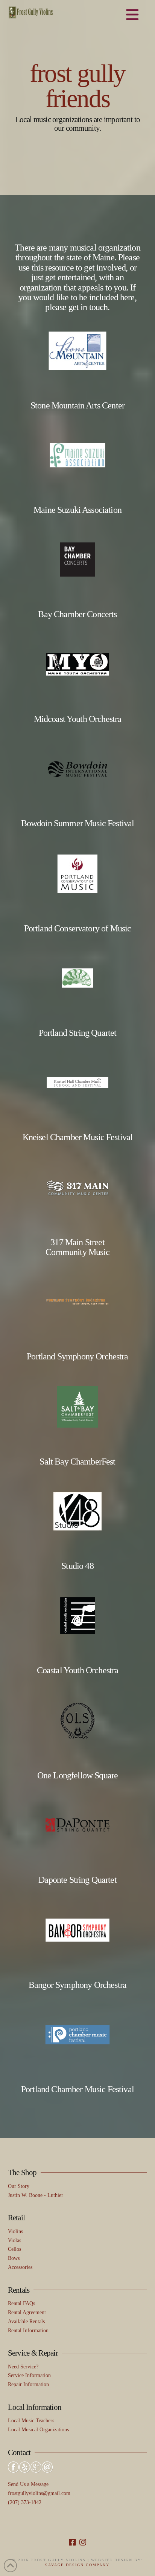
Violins (15, 2231)
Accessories (20, 2267)
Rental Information (28, 2331)
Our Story (19, 2186)
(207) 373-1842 (25, 2502)
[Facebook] (72, 2542)
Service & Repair (33, 2353)
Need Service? (23, 2367)
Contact (19, 2452)
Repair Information (28, 2384)
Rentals (19, 2290)
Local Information (35, 2407)
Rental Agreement (27, 2312)
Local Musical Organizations (38, 2430)
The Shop (22, 2172)
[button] (132, 15)
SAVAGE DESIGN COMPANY (77, 2565)
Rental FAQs (21, 2303)
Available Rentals (26, 2321)
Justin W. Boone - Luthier (36, 2195)
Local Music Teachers (31, 2421)
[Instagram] (83, 2542)
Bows (14, 2258)
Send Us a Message (28, 2484)
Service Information (29, 2375)
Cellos (14, 2249)
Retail (17, 2218)
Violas (14, 2240)
